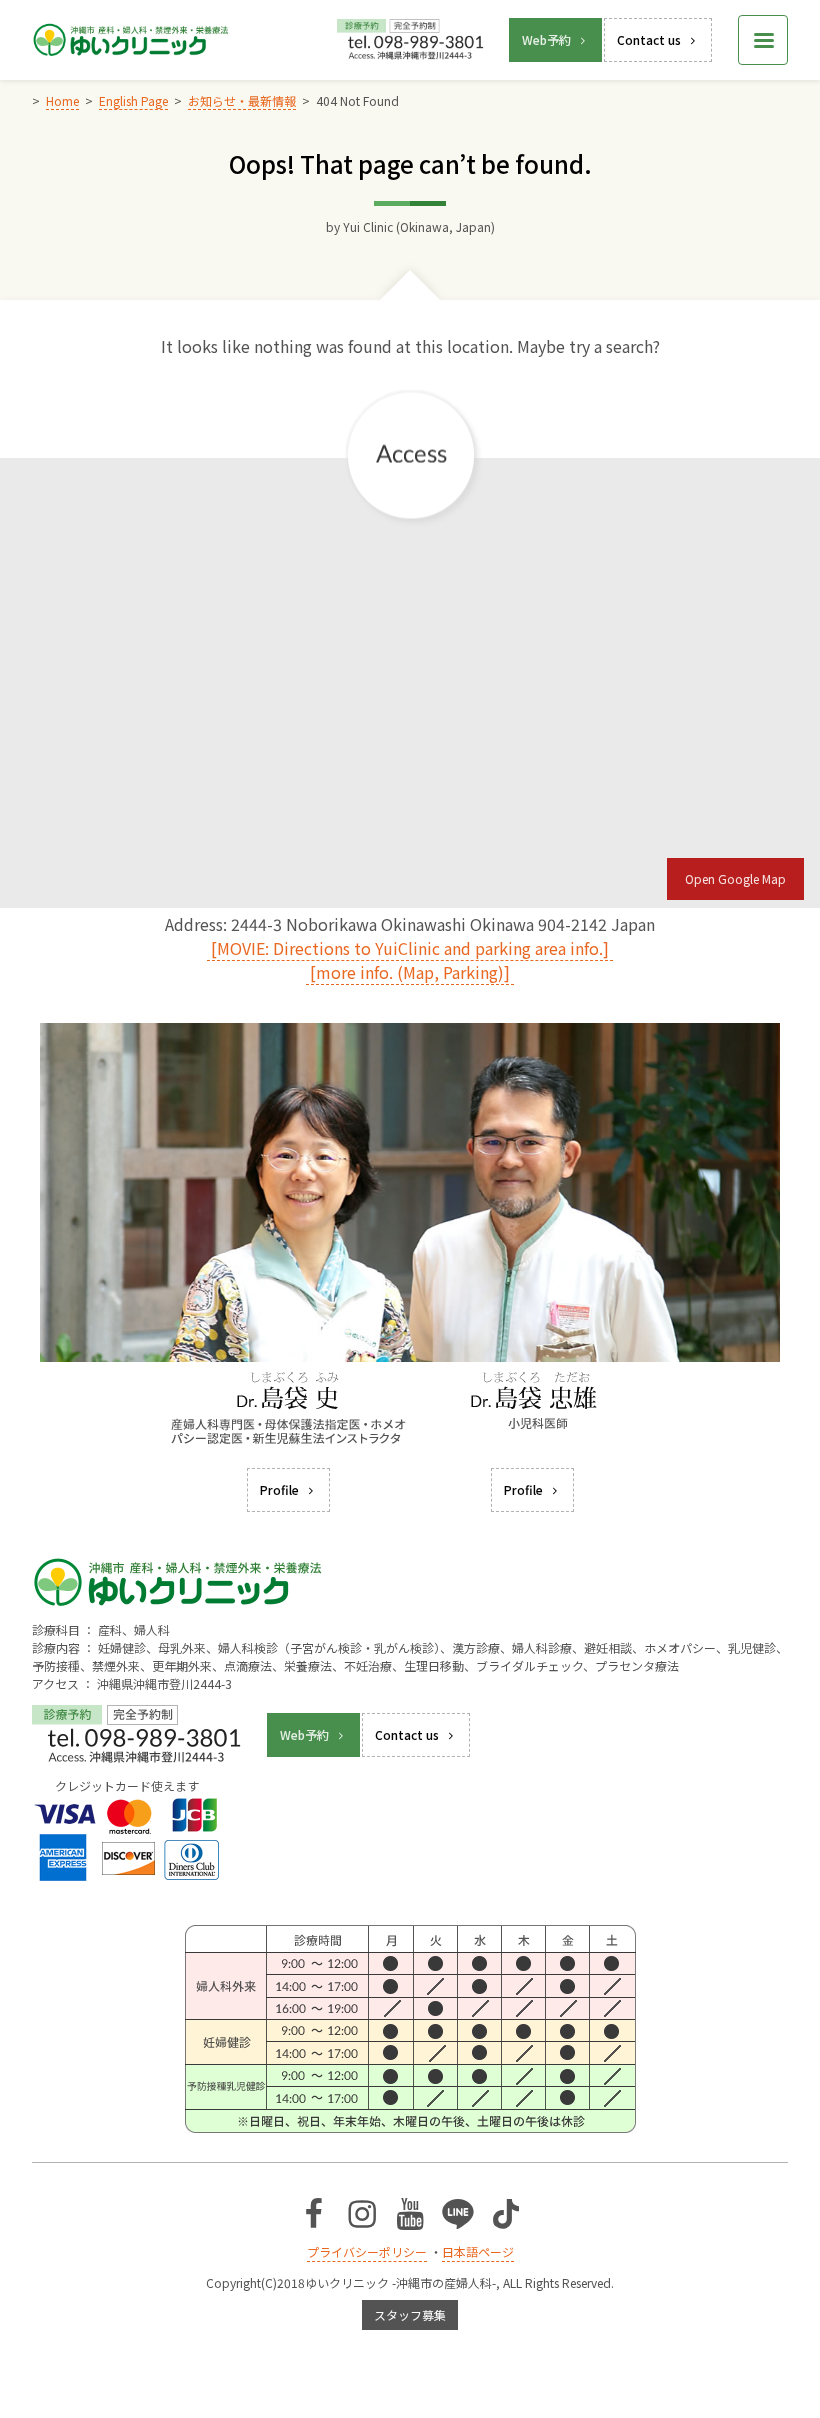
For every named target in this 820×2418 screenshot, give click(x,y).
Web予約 (546, 39)
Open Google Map (735, 878)
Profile (279, 1489)
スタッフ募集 (410, 2314)
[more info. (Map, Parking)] (410, 972)
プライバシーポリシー (367, 2251)
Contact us (649, 39)
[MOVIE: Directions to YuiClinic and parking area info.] (410, 948)
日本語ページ (478, 2251)
